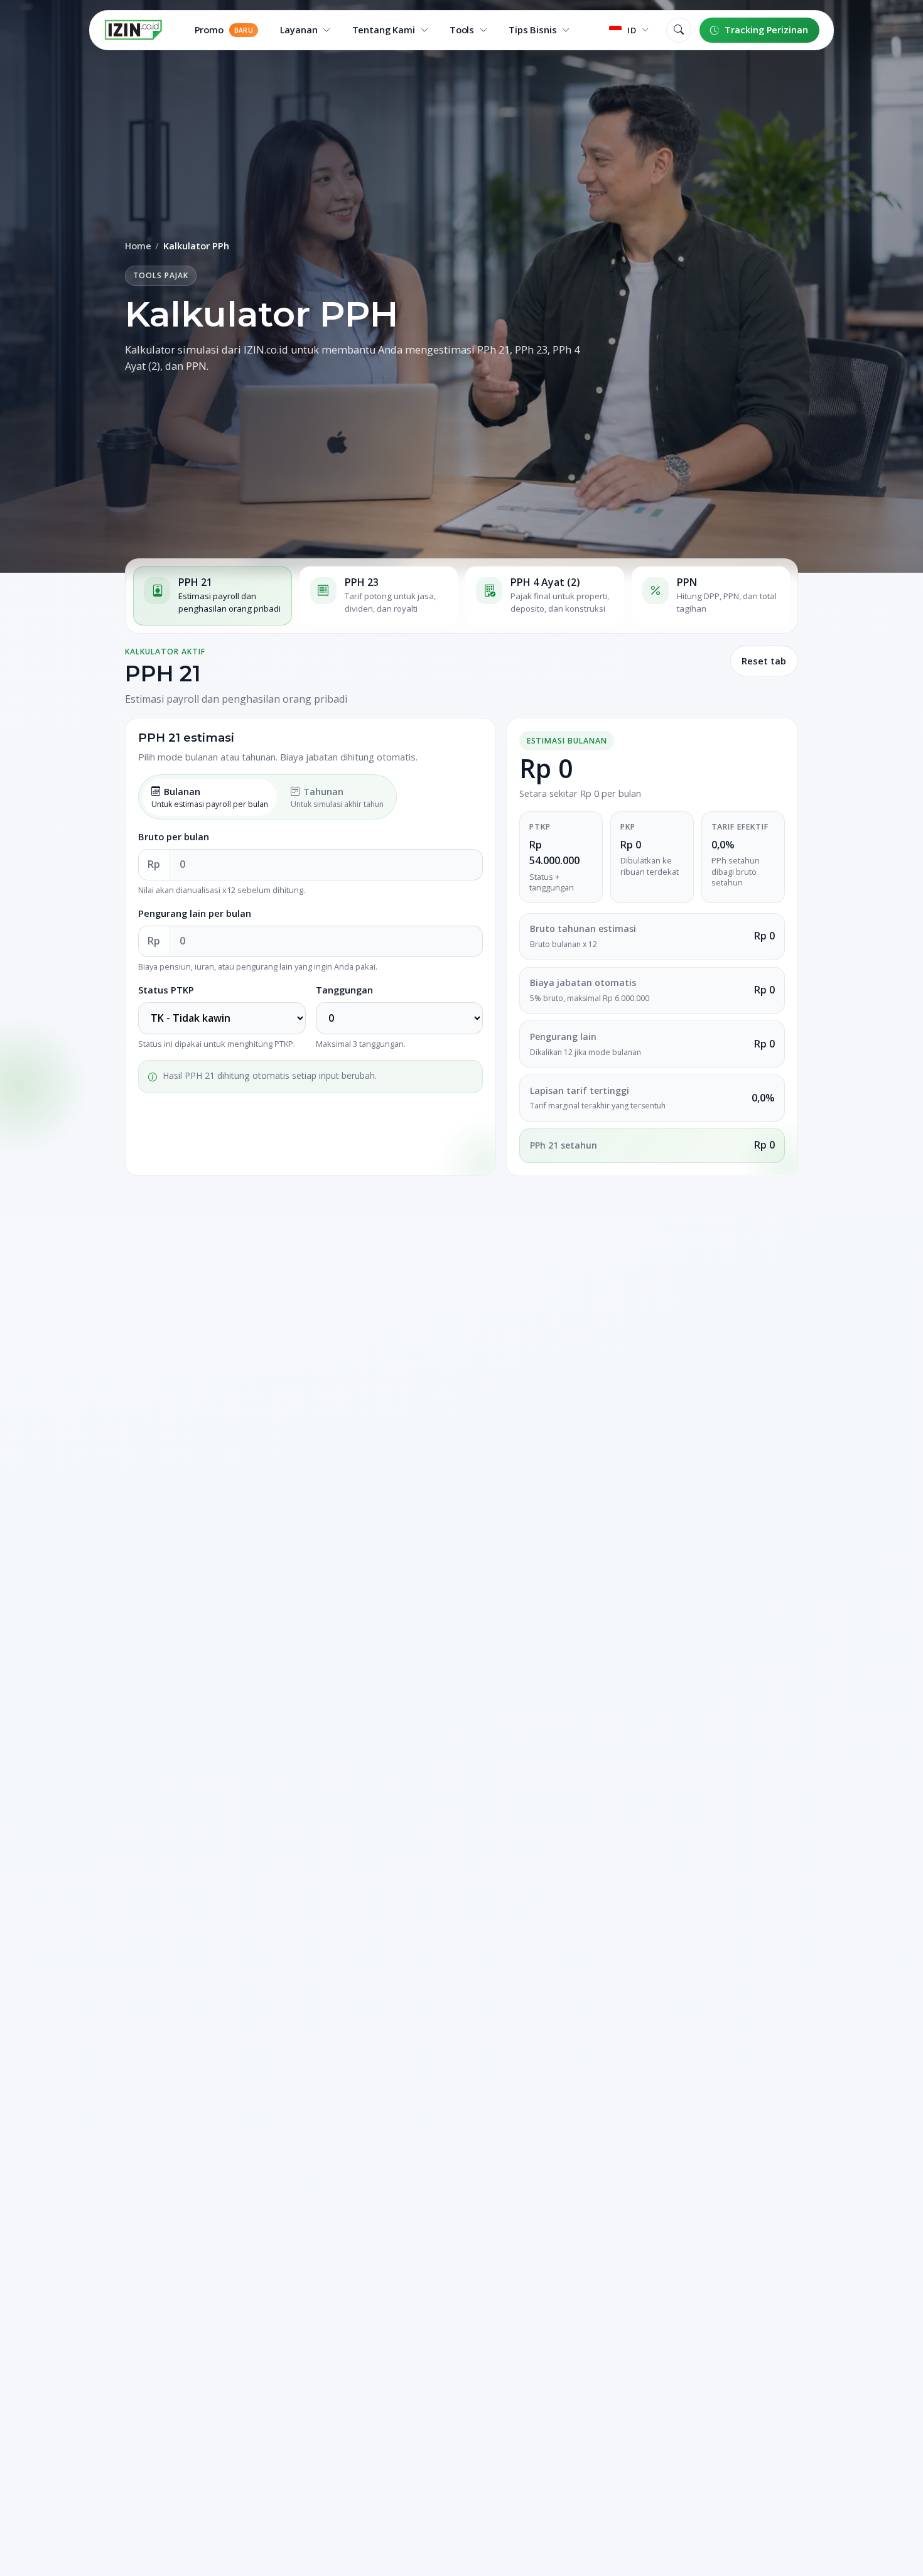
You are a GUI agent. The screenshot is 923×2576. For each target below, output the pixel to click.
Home (138, 246)
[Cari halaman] (679, 30)
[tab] (213, 596)
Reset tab (764, 661)
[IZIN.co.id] (133, 30)
